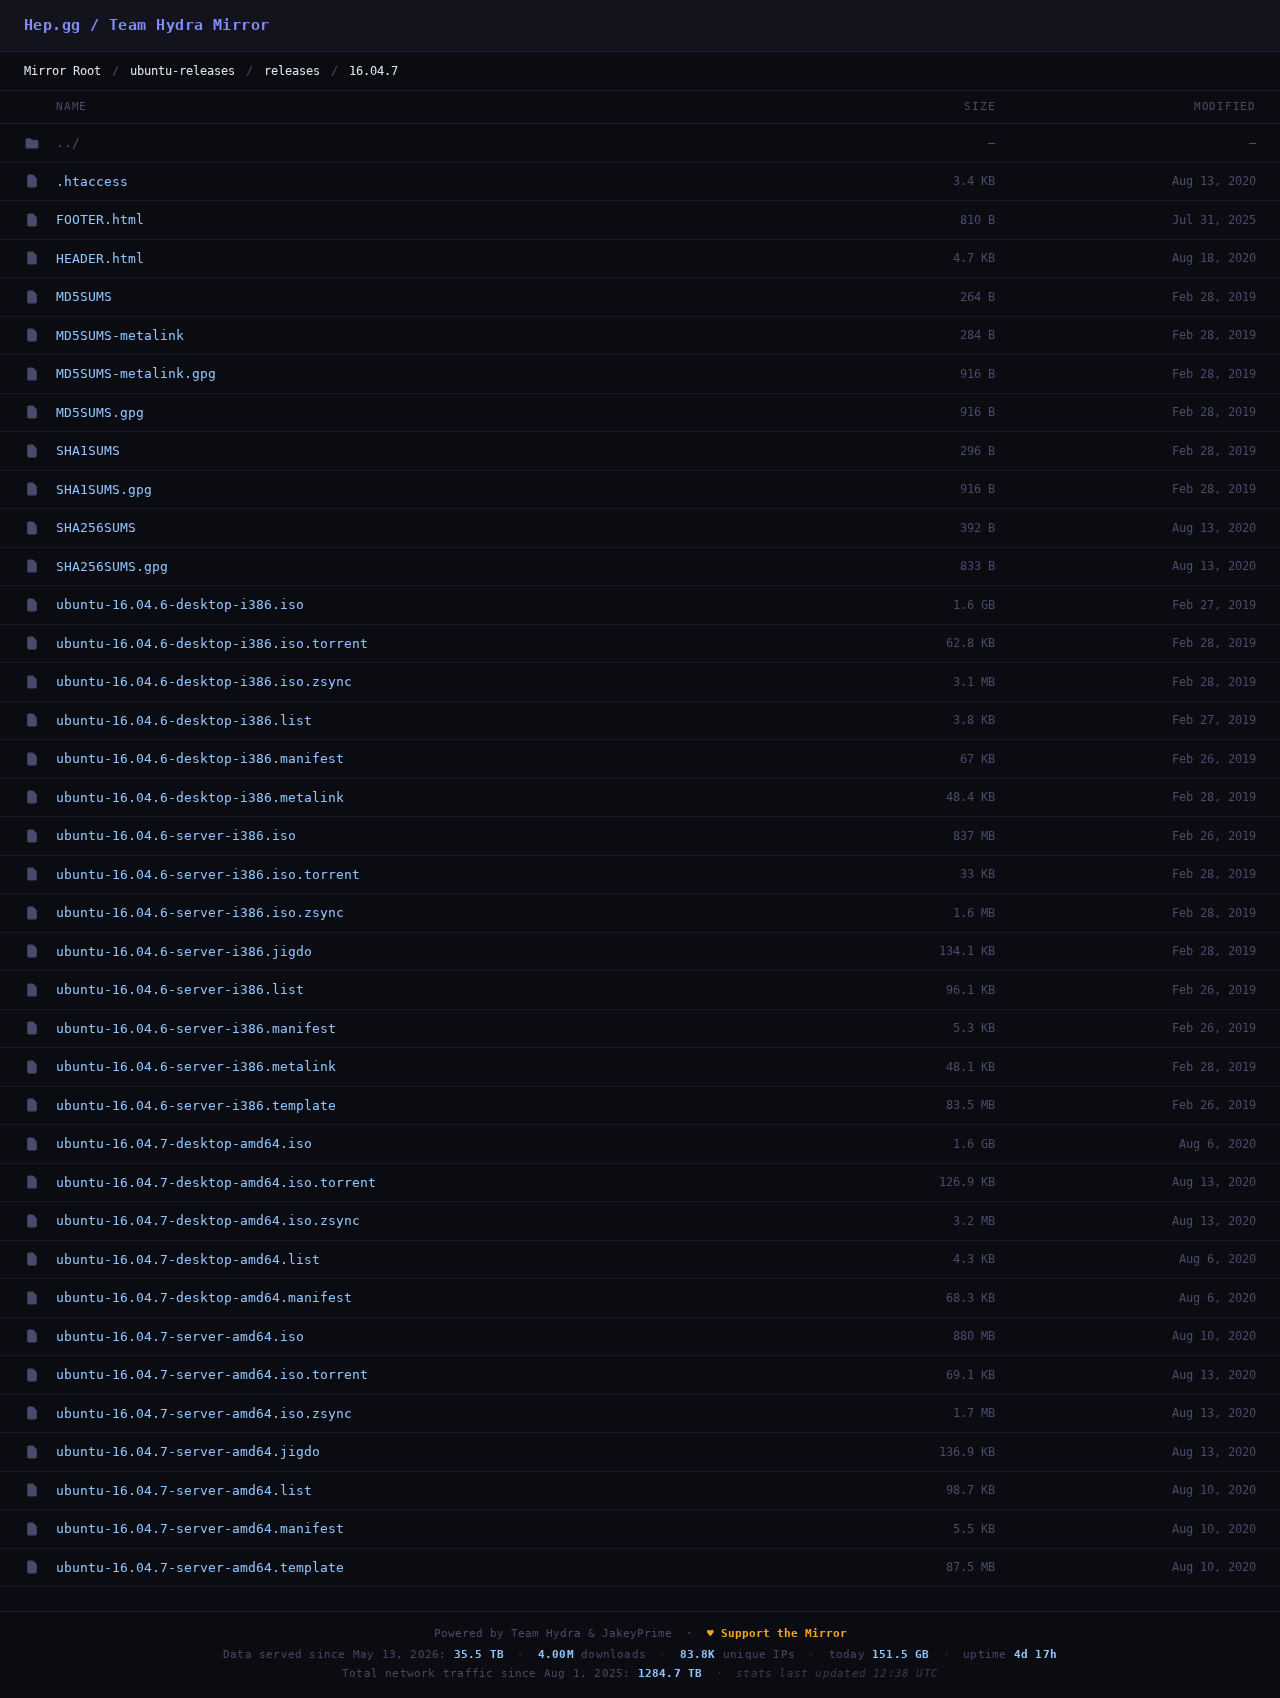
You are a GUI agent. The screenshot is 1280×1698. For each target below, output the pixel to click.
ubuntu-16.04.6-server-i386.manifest (196, 1028)
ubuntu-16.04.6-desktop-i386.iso (180, 604)
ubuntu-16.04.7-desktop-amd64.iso (184, 1143)
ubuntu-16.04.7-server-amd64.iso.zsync (204, 1413)
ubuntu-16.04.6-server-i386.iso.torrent (208, 874)
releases (292, 71)
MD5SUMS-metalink (120, 335)
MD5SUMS (84, 296)
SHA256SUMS (96, 527)
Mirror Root (62, 71)
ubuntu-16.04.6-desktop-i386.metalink (200, 797)
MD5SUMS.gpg (100, 412)
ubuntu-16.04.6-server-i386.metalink (196, 1066)
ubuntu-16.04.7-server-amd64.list (184, 1490)
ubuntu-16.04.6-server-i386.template (196, 1105)
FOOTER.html (100, 219)
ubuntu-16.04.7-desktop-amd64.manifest (204, 1297)
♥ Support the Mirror (777, 1633)
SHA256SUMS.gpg (112, 566)
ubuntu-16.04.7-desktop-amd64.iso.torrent (216, 1182)
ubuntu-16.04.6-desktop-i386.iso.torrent (212, 643)
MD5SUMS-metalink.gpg (136, 373)
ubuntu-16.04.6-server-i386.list (180, 989)
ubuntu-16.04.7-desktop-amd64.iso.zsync (208, 1220)
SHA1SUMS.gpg (104, 489)
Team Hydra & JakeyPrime (591, 1633)
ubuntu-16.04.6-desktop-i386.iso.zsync (204, 681)
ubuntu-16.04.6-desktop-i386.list (184, 720)
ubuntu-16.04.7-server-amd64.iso (180, 1336)
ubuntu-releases (182, 71)
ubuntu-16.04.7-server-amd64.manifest (200, 1528)
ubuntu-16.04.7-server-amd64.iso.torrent (212, 1374)
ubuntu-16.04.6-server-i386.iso (176, 835)
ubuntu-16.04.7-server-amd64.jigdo (188, 1451)
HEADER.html (100, 258)
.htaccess (92, 181)
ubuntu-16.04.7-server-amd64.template (200, 1567)
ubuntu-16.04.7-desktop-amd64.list (188, 1259)
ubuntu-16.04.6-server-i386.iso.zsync (200, 912)
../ (68, 142)
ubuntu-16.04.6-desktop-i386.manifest (200, 758)
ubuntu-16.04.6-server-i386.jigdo (184, 951)
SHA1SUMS (88, 450)
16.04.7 (373, 71)
